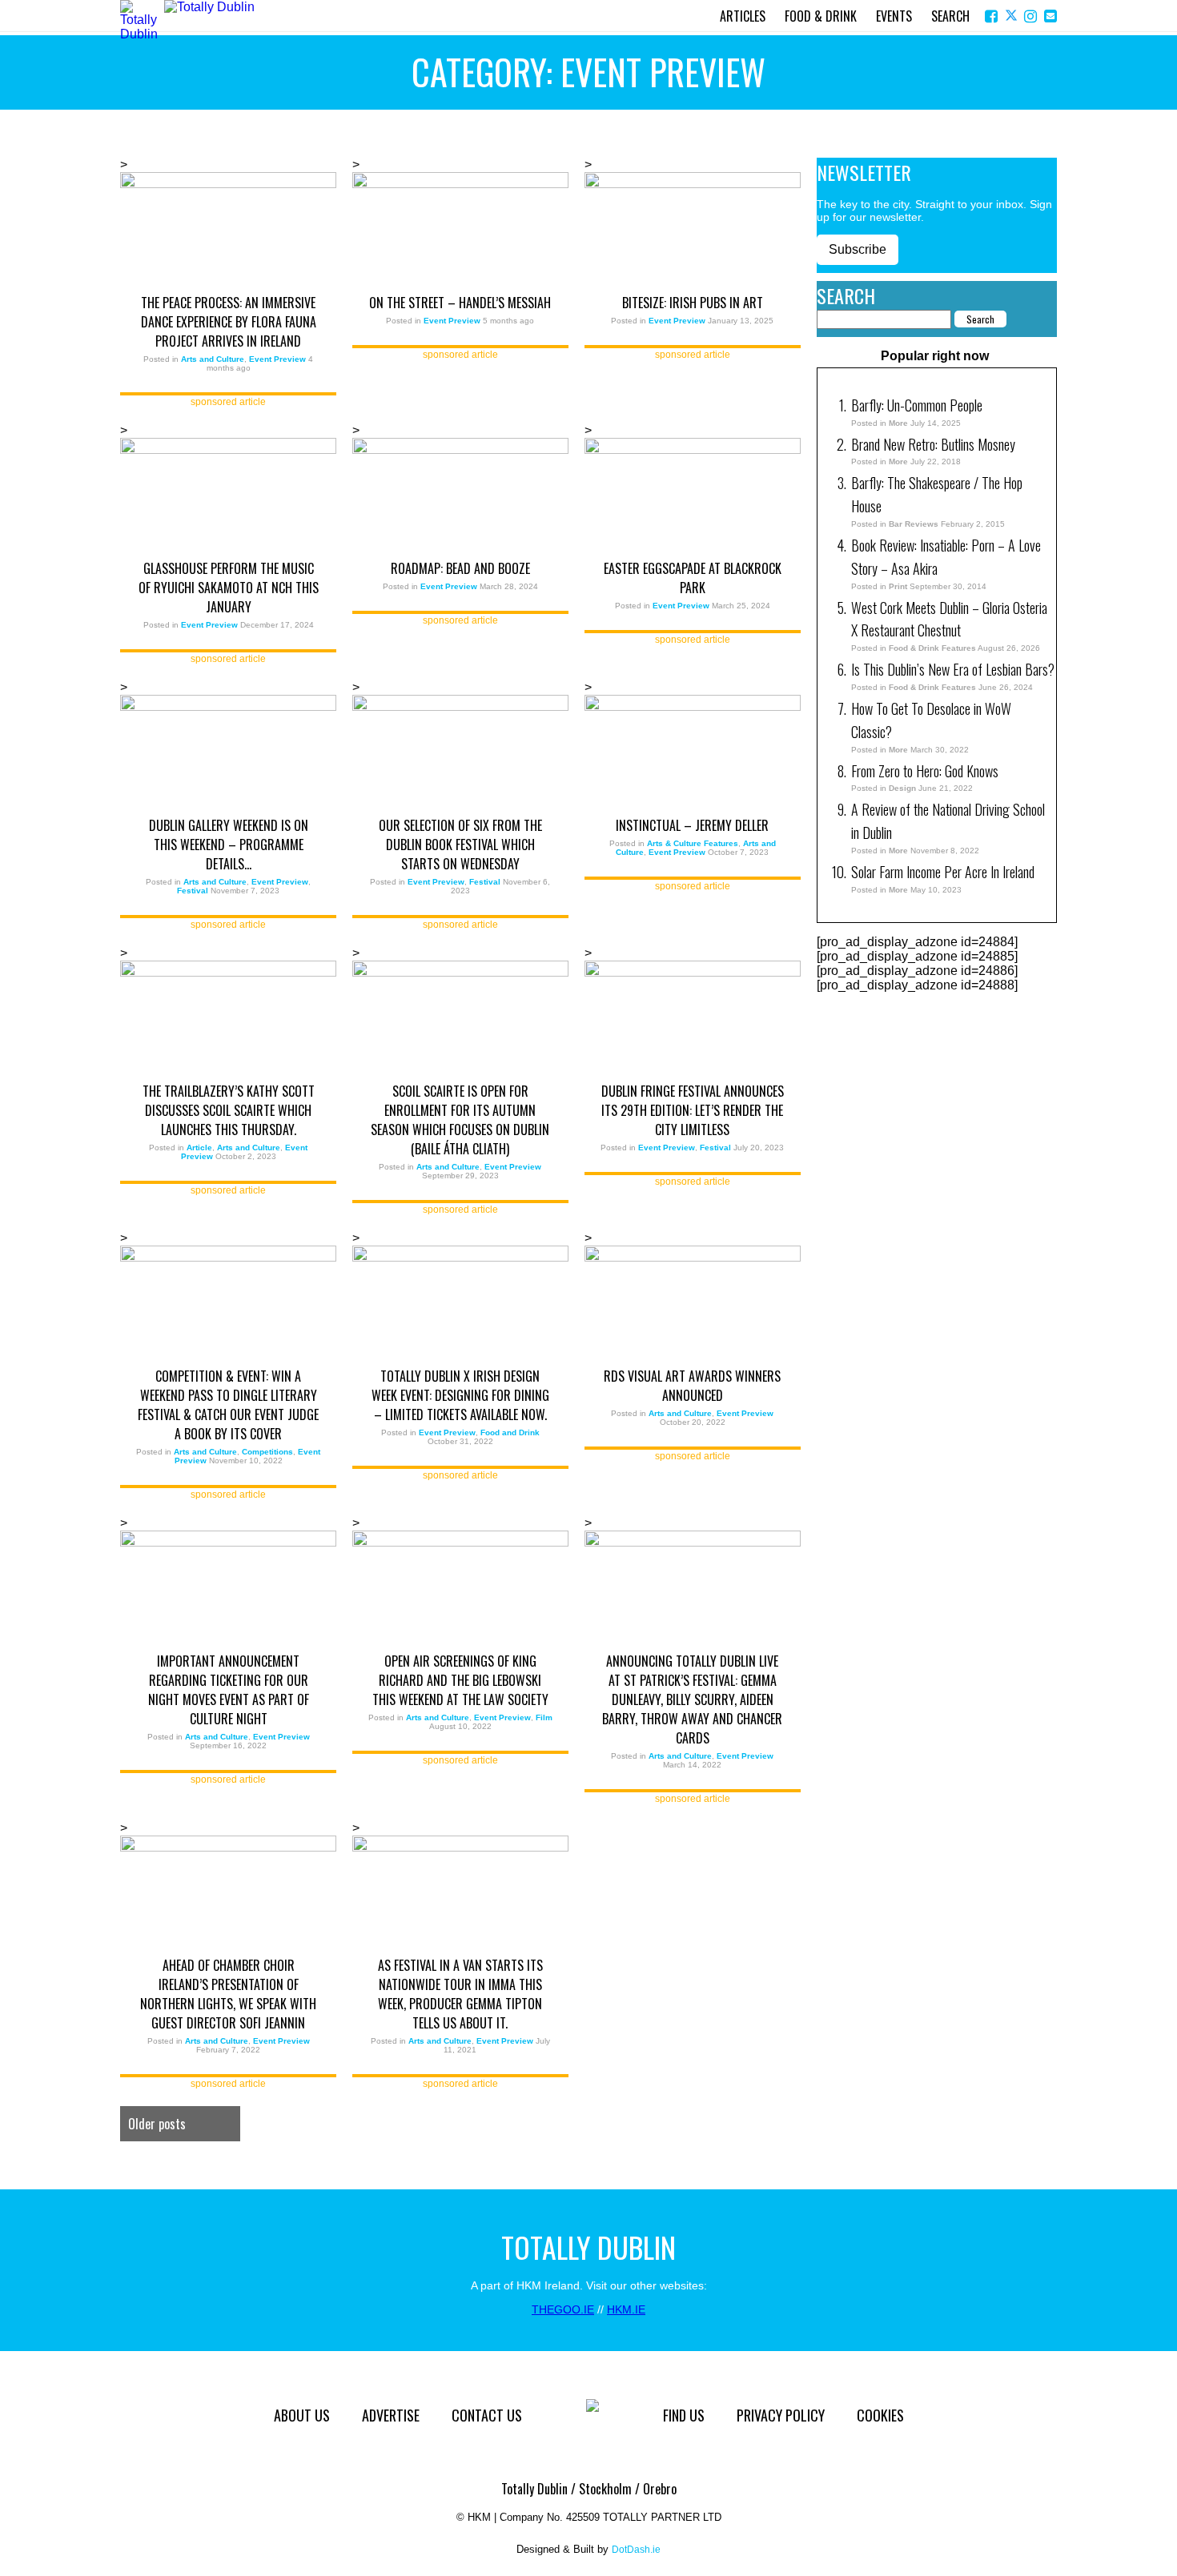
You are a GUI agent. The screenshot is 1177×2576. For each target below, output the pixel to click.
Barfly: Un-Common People (918, 405)
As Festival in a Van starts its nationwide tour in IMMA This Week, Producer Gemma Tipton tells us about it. (460, 1994)
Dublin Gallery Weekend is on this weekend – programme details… (229, 845)
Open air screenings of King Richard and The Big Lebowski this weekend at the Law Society (460, 1680)
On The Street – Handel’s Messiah (460, 303)
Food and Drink (510, 1432)
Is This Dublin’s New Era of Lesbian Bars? (953, 669)
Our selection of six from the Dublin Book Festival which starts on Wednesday (460, 845)
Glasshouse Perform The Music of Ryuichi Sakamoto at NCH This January (229, 588)
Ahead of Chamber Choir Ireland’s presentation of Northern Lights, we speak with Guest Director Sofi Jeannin (228, 1994)
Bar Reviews (914, 524)
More (898, 423)
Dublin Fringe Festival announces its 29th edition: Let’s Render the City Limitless (693, 1110)
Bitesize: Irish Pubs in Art (693, 303)
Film (544, 1717)
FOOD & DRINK (821, 16)
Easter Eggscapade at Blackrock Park (693, 578)
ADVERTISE (391, 2415)
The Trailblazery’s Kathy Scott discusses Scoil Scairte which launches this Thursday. (229, 1110)
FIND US (684, 2415)
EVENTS (894, 16)
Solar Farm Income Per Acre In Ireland (943, 872)
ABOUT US (302, 2415)
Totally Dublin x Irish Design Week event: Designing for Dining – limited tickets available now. (460, 1395)
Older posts (157, 2124)
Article (199, 1148)
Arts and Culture (213, 359)
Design (902, 788)
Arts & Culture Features (693, 843)
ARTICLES (743, 16)
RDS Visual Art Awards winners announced (692, 1386)
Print (898, 586)
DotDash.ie (636, 2550)
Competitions (267, 1452)
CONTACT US (487, 2415)
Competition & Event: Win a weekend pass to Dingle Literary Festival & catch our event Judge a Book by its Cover (228, 1405)
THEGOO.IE (563, 2309)
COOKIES (880, 2415)
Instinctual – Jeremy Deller (692, 825)
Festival (193, 891)
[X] (1012, 16)
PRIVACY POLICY (781, 2415)
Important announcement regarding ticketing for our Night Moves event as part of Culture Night (229, 1690)
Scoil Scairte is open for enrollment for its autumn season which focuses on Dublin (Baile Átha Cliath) (460, 1120)
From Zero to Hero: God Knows (925, 771)
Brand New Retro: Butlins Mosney (933, 444)
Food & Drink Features (932, 648)
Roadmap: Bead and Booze (460, 568)
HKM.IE (626, 2309)
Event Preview (277, 359)
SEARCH (950, 16)
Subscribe (858, 249)
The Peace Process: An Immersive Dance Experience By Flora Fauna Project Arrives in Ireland (229, 322)
